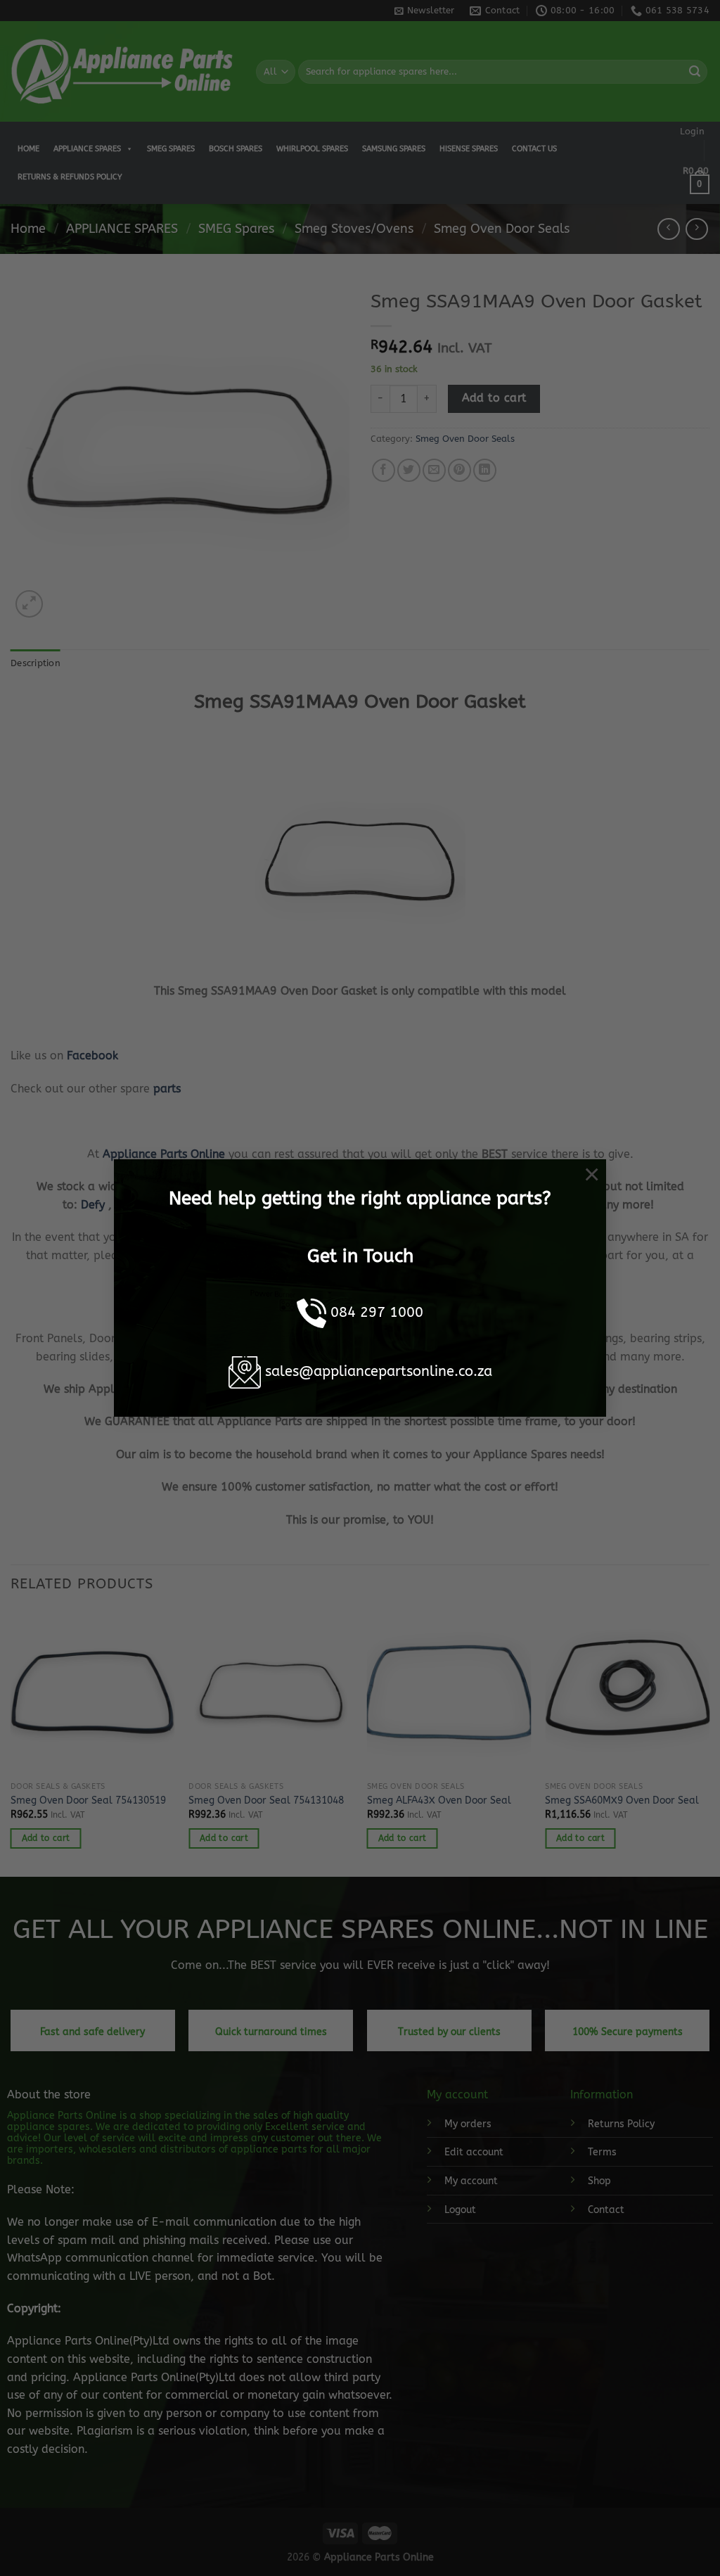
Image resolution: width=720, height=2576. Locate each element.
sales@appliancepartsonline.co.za (379, 1371)
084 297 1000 (377, 1312)
